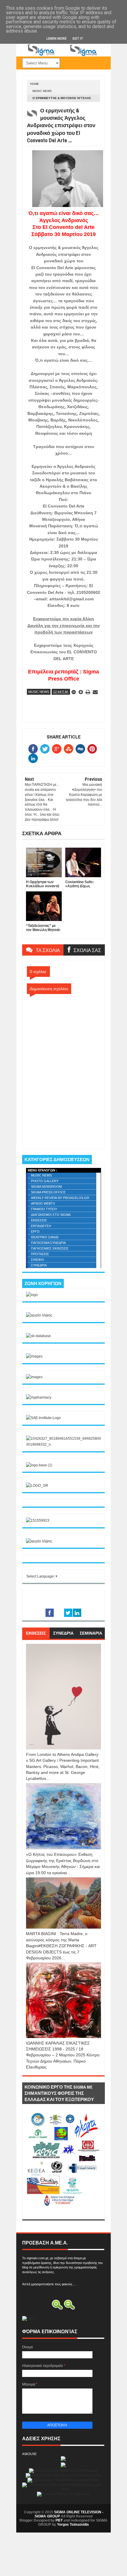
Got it (78, 39)
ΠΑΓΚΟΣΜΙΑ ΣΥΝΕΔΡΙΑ (48, 1243)
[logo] (32, 1295)
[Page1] (63, 55)
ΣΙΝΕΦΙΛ (38, 1260)
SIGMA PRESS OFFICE (48, 1192)
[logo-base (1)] (39, 1465)
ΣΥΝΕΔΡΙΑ (39, 1265)
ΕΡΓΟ (35, 1232)
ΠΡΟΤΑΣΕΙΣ (40, 1254)
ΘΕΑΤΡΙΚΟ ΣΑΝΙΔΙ (45, 1237)
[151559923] (38, 1520)
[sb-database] (38, 1336)
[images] (34, 1356)
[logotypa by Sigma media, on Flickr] (63, 2213)
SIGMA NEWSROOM (46, 1187)
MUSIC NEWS (42, 91)
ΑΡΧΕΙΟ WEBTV (43, 1203)
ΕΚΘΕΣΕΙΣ (39, 1220)
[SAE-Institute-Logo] (43, 1418)
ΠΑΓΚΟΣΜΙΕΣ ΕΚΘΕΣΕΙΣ (50, 1248)
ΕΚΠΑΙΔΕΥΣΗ (41, 1226)
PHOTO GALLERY (45, 1181)
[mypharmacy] (39, 1397)
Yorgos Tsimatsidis (73, 2525)
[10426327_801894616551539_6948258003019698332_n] (63, 1444)
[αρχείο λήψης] (39, 1315)
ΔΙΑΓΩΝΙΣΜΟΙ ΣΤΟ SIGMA (51, 1215)
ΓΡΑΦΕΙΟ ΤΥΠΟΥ (44, 1209)
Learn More (56, 39)
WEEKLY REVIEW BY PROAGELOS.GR (60, 1198)
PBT (59, 2520)
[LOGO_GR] (37, 1486)
